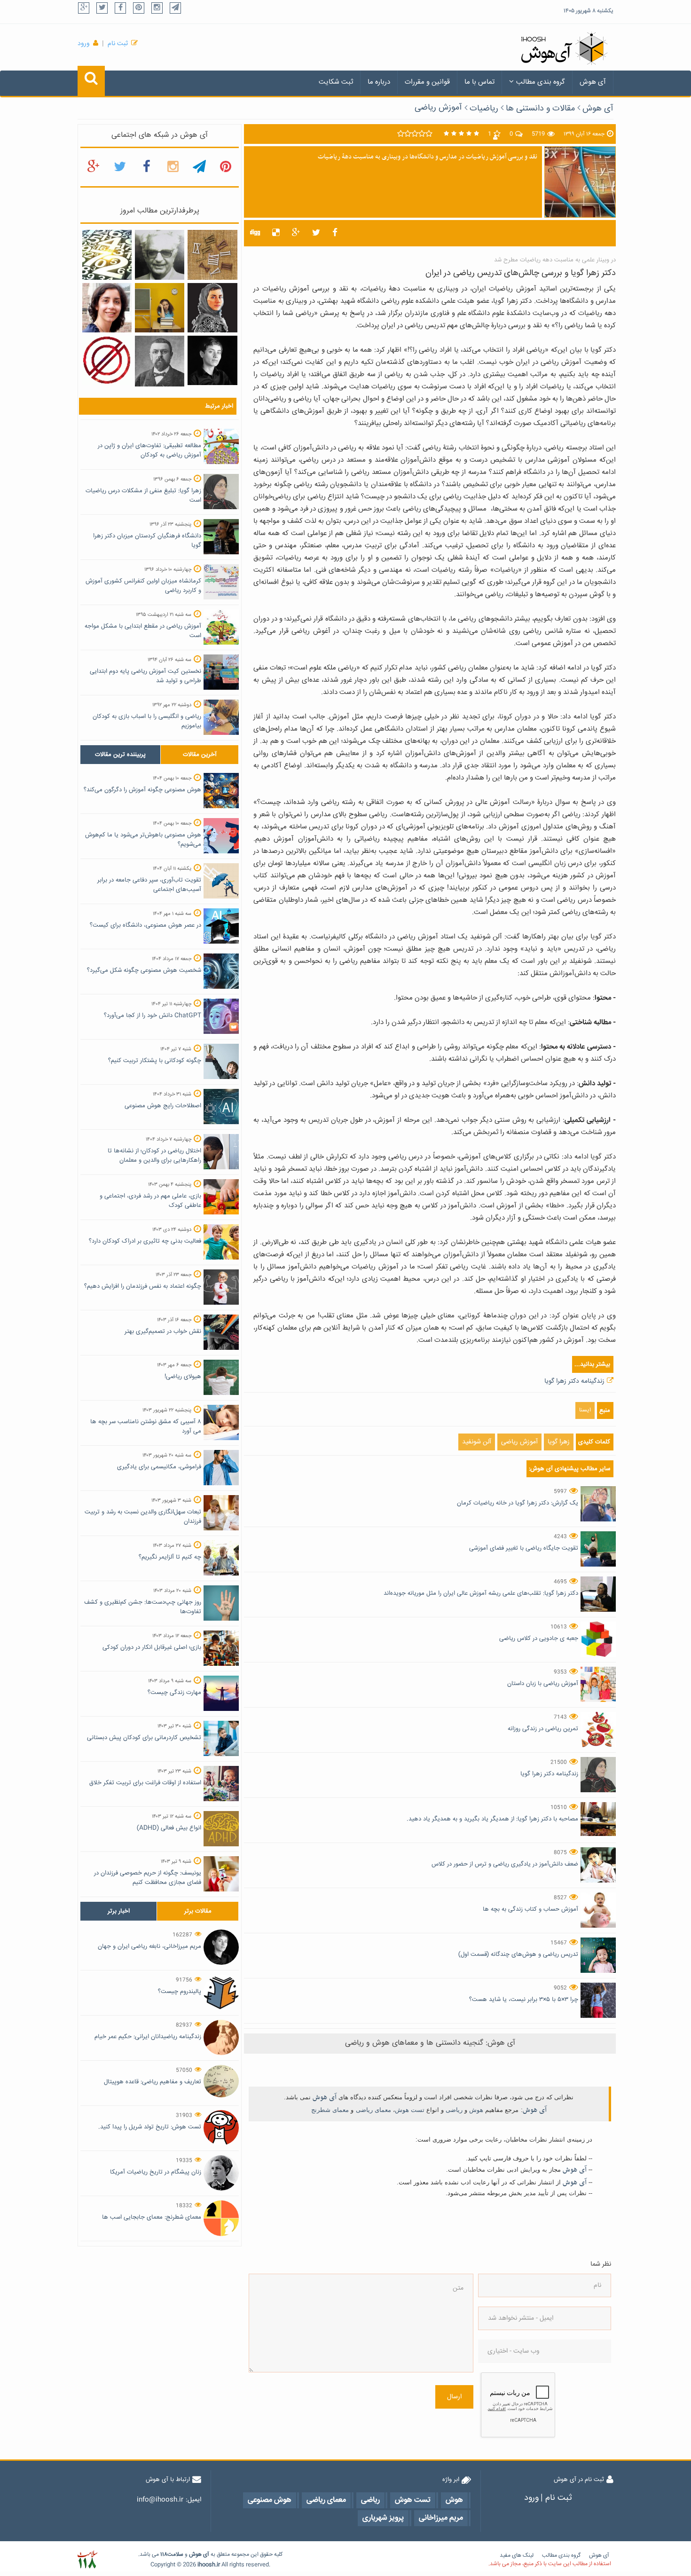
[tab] (120, 755)
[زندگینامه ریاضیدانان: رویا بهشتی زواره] (107, 308)
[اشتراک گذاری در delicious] (276, 233)
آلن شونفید (477, 1442)
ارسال (454, 2397)
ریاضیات (484, 109)
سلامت (175, 2555)
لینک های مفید (517, 2556)
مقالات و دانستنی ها (540, 109)
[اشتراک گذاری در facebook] (335, 233)
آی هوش (593, 82)
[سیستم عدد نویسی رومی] (212, 255)
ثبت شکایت (336, 82)
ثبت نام (118, 44)
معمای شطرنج (330, 2110)
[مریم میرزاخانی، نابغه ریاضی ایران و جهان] (212, 361)
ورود (84, 44)
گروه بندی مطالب (541, 82)
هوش (476, 2110)
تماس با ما (479, 82)
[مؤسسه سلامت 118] (87, 2560)
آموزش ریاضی (438, 108)
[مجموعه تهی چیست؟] (107, 361)
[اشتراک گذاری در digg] (255, 233)
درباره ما (379, 82)
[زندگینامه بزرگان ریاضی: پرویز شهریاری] (160, 255)
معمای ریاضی (373, 2110)
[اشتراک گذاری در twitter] (316, 233)
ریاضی (454, 2110)
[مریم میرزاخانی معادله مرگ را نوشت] (212, 308)
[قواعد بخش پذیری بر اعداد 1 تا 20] (107, 255)
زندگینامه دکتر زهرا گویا (574, 1381)
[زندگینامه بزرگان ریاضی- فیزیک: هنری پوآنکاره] (160, 362)
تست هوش (410, 2110)
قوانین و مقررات (427, 82)
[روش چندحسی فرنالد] (160, 308)
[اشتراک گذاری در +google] (296, 233)
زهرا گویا (559, 1442)
